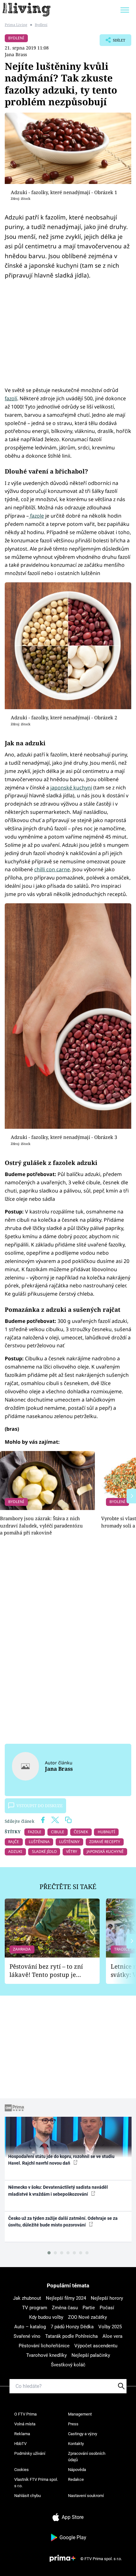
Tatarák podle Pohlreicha (71, 2336)
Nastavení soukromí (86, 2496)
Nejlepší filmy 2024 (66, 2298)
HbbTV (20, 2444)
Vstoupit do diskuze (40, 1806)
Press (73, 2424)
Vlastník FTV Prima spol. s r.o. (36, 2483)
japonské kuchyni (71, 788)
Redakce (76, 2479)
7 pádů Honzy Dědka (72, 2327)
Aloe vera (112, 2336)
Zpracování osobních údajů (87, 2457)
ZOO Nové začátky (87, 2317)
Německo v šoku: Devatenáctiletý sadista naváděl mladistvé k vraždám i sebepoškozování (58, 2190)
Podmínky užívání (30, 2453)
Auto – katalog (30, 2327)
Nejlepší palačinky (91, 2355)
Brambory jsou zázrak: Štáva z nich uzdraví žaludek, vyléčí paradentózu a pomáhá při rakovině (41, 1525)
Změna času (65, 2308)
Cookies (22, 2470)
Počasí (107, 2308)
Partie (89, 2308)
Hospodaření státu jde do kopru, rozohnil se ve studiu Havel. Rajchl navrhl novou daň (61, 2160)
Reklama (22, 2434)
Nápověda (77, 2470)
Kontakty (76, 2444)
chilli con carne (52, 869)
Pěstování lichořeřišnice (44, 2346)
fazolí (11, 398)
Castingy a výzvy (83, 2434)
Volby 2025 (110, 2327)
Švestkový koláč (68, 2365)
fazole (36, 516)
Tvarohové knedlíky (46, 2355)
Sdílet (112, 42)
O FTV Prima (25, 2414)
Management (80, 2414)
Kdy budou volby (46, 2317)
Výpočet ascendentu (96, 2346)
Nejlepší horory (107, 2298)
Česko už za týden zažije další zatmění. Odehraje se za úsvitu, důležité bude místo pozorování (63, 2222)
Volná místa (25, 2424)
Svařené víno (27, 2336)
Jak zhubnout (27, 2298)
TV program (35, 2308)
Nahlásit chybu (28, 2496)
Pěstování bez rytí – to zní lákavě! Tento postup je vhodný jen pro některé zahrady (46, 1971)
